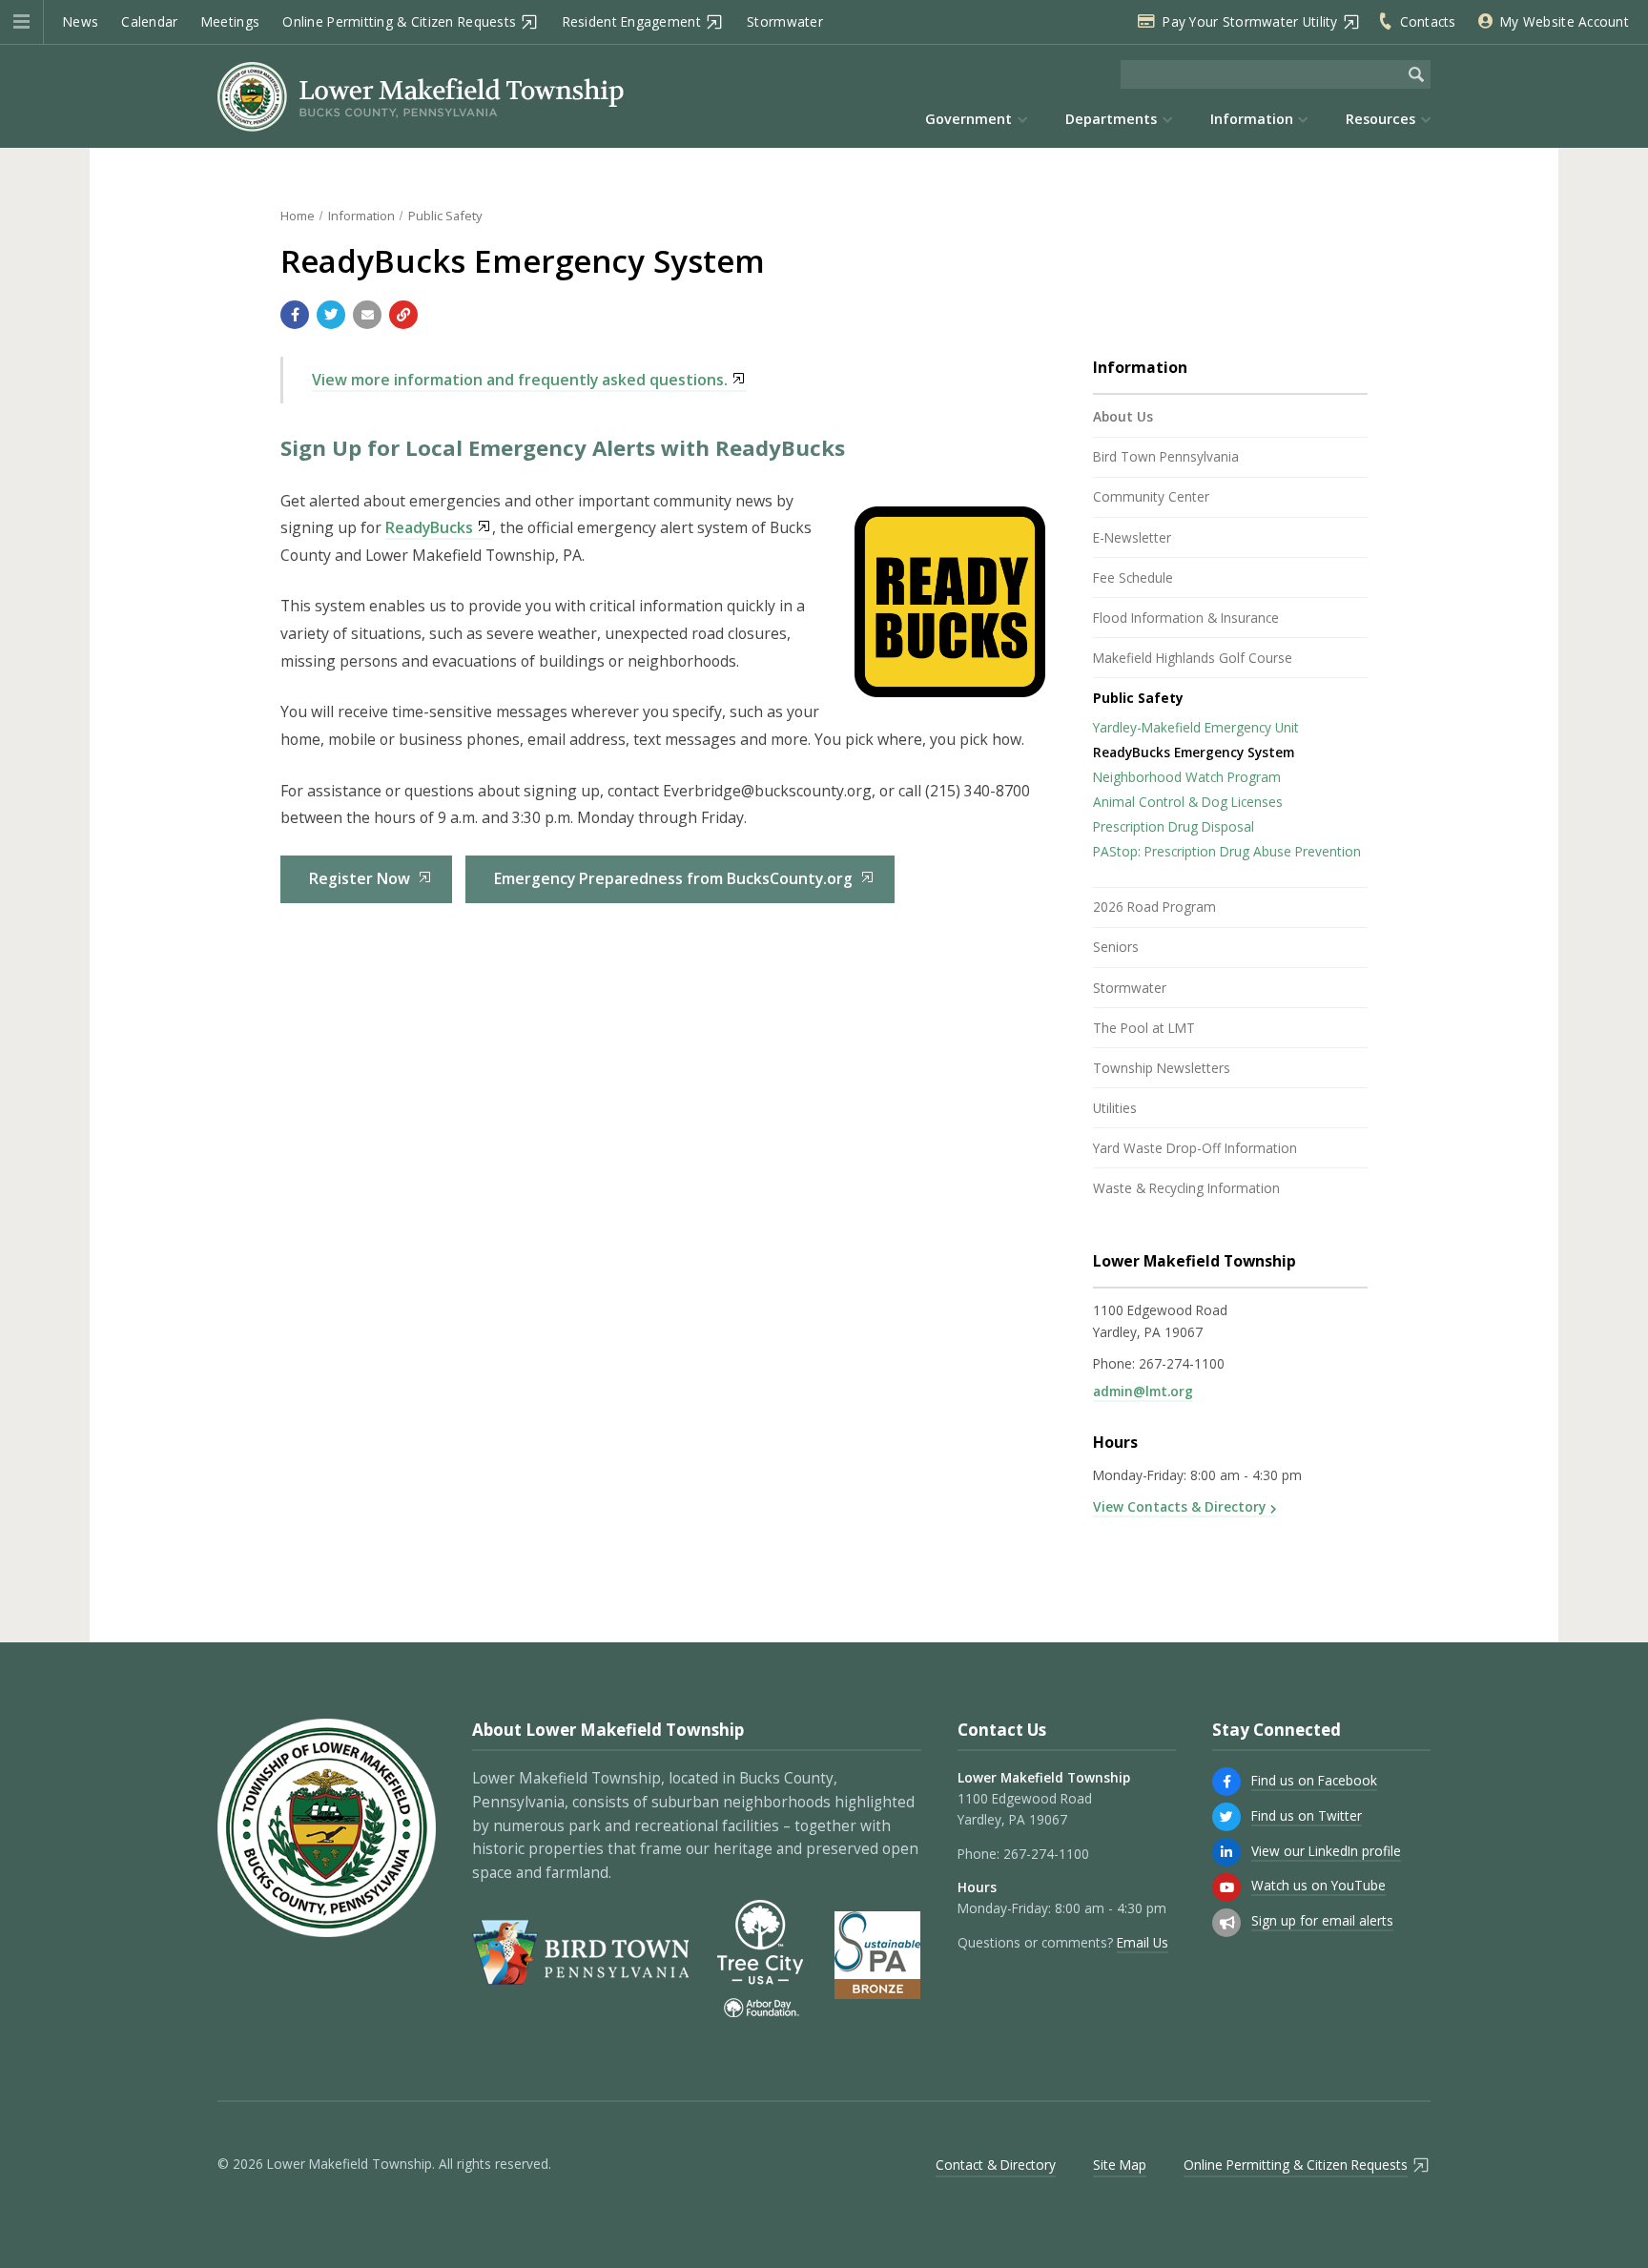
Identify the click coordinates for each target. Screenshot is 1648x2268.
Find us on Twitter (1307, 1815)
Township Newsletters (1162, 1068)
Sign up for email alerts (1322, 1920)
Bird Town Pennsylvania (1166, 456)
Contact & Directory (996, 2165)
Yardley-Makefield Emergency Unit (1196, 727)
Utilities (1115, 1108)
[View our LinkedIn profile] (1226, 1852)
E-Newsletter (1132, 537)
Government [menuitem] (968, 119)
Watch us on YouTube (1318, 1885)
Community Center (1151, 496)
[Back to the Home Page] (421, 97)
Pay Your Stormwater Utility (1250, 21)
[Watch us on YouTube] (1226, 1887)
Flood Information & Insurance (1186, 618)
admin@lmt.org (1143, 1391)
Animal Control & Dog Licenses (1188, 802)
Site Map (1120, 2165)
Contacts (1428, 21)
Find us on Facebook (1314, 1780)
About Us (1123, 416)
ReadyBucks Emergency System (1194, 752)
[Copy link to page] (403, 315)
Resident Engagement (632, 21)
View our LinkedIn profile (1326, 1851)
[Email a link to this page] (367, 315)
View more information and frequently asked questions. (520, 380)
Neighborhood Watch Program (1187, 777)
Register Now (360, 878)
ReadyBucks (429, 527)
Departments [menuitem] (1111, 119)
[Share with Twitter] (331, 315)
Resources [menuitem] (1380, 119)
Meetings (230, 21)
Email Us (1143, 1942)
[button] (21, 22)
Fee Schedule (1133, 577)
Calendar (149, 21)
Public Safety (445, 216)
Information (361, 216)
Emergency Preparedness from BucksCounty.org (673, 878)
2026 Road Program (1154, 907)
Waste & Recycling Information (1186, 1188)
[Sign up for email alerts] (1226, 1923)
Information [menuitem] (1252, 119)
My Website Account (1565, 21)
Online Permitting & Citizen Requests (399, 21)
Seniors (1116, 947)
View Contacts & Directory (1179, 1506)
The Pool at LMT (1144, 1028)
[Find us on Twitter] (1226, 1817)
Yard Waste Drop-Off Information (1195, 1148)
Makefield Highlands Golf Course (1193, 658)
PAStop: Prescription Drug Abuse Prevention (1227, 851)
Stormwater (785, 21)
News (81, 21)
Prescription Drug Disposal (1174, 826)
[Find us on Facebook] (1226, 1782)
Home (298, 216)
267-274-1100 (1182, 1363)
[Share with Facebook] (295, 315)
